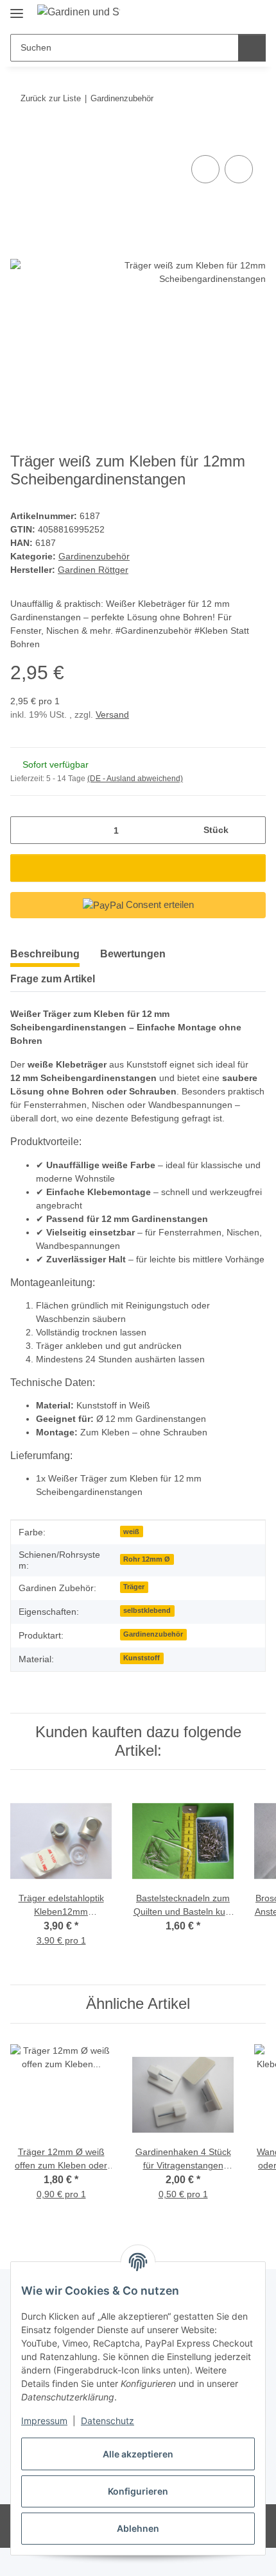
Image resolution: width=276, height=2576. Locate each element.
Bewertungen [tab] (133, 954)
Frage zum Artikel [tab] (53, 979)
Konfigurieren (138, 2491)
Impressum (44, 2421)
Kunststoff (142, 1658)
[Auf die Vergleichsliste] (205, 169)
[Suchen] (252, 48)
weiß (131, 1532)
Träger (134, 1587)
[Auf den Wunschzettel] (239, 169)
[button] (215, 14)
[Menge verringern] (25, 830)
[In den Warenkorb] (21, 138)
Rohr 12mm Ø (147, 1559)
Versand (112, 714)
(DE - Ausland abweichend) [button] (135, 779)
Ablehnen (138, 2528)
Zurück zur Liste (51, 98)
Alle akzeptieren (138, 2454)
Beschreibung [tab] (45, 954)
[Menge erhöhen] (251, 830)
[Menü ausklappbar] (17, 8)
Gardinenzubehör (94, 556)
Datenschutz (108, 2421)
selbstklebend (147, 1610)
